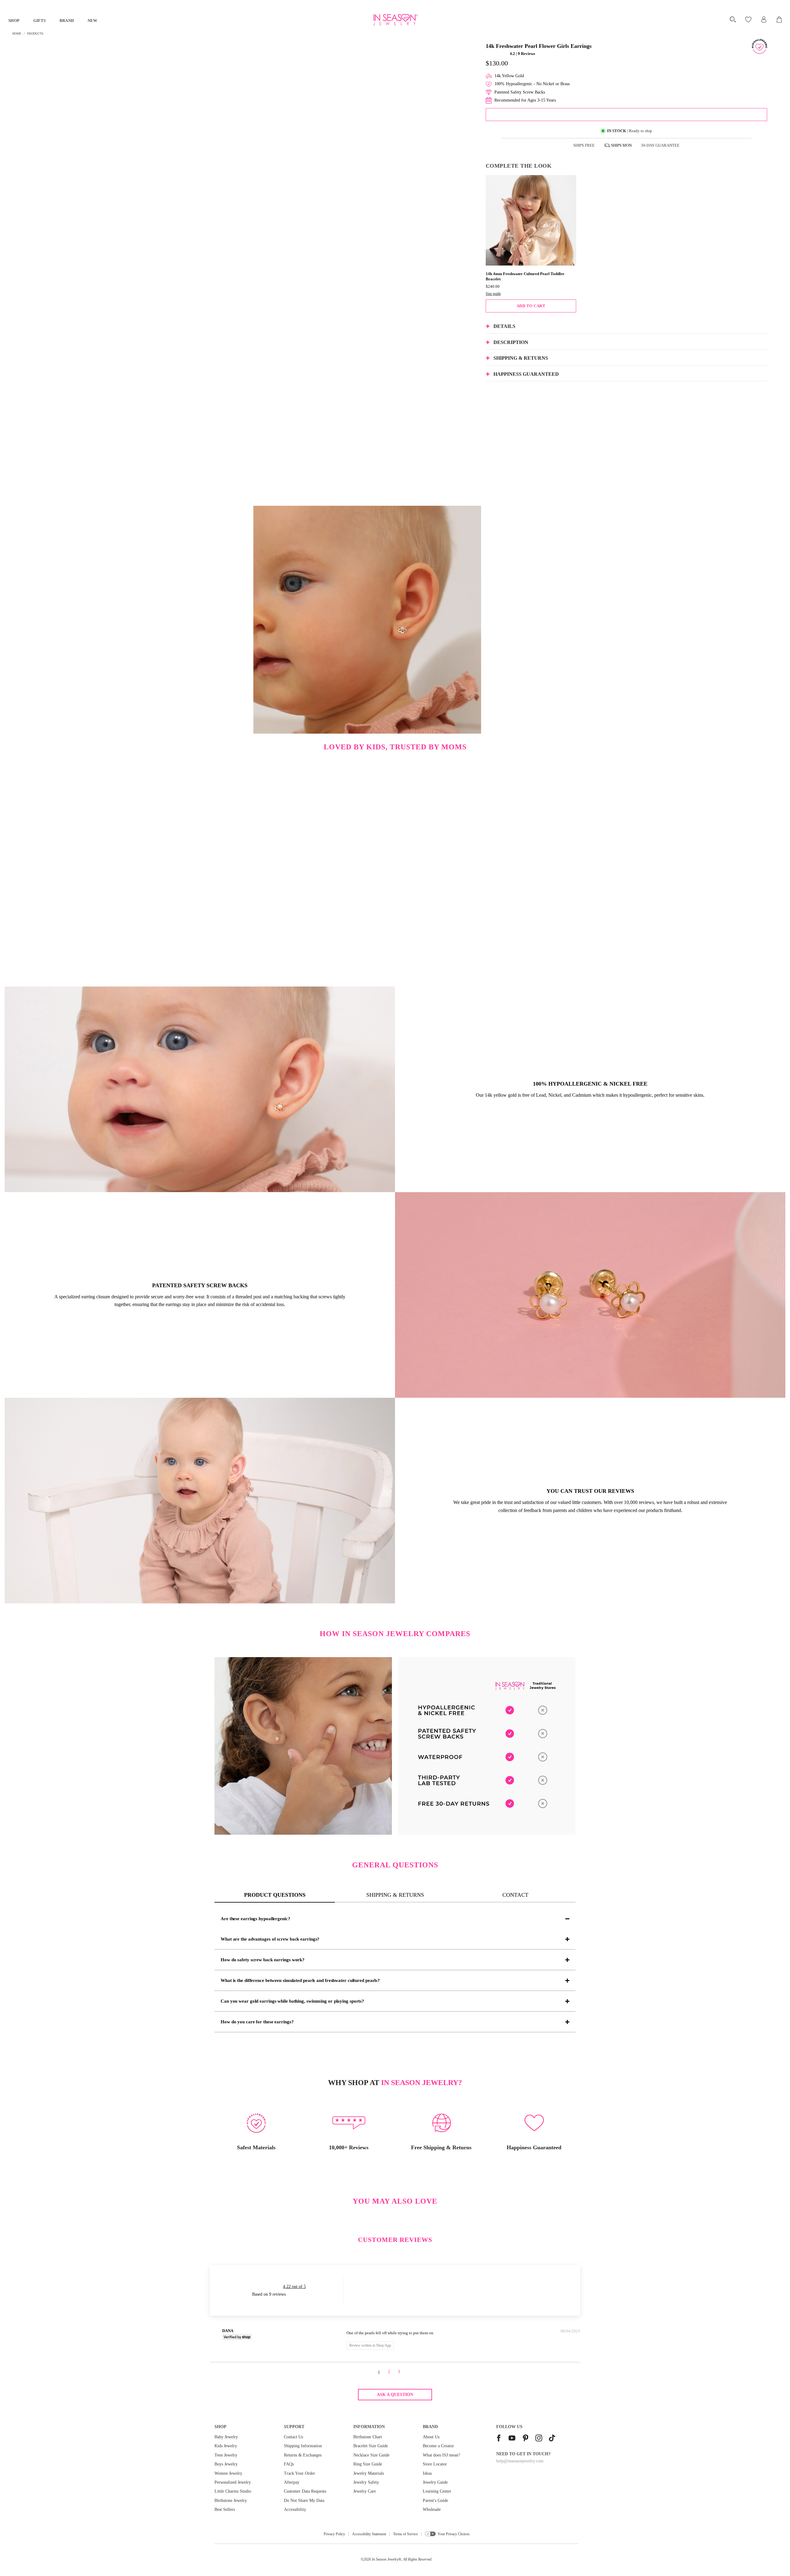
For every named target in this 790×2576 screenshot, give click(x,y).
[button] (497, 54)
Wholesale (432, 2509)
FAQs (289, 2464)
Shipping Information (303, 2446)
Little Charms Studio (233, 2491)
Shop (14, 21)
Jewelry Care (365, 2491)
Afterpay (292, 2482)
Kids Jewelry (226, 2446)
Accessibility (295, 2509)
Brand (67, 21)
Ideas (427, 2473)
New (93, 21)
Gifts (40, 21)
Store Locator (435, 2464)
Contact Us (293, 2437)
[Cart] (780, 19)
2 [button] (389, 2372)
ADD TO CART (531, 306)
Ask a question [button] (395, 2395)
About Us (431, 2437)
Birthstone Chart (368, 2437)
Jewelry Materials (369, 2473)
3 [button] (399, 2372)
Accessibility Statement (369, 2534)
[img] (295, 2332)
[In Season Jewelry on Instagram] (539, 2439)
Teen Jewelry (226, 2455)
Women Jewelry (228, 2473)
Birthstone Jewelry (231, 2501)
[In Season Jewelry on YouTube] (512, 2439)
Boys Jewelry (226, 2464)
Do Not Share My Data (304, 2501)
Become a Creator (438, 2446)
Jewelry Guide (435, 2482)
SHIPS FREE (584, 145)
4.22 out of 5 (294, 2287)
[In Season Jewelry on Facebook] (499, 2439)
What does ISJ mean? (441, 2455)
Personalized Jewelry (233, 2482)
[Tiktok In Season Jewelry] (552, 2439)
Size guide (493, 294)
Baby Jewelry (226, 2437)
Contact (515, 1895)
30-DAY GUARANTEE (660, 145)
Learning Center (437, 2491)
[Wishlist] (749, 19)
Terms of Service (405, 2534)
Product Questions (275, 1895)
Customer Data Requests (305, 2491)
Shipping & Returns (395, 1895)
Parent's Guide (435, 2501)
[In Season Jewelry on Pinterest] (526, 2439)
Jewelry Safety (366, 2482)
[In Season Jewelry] (395, 20)
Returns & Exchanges (303, 2455)
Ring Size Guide (368, 2464)
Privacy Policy (334, 2534)
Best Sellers (225, 2509)
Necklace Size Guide (371, 2455)
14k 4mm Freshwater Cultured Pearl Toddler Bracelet (525, 276)
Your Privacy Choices (454, 2534)
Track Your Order (299, 2473)
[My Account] (764, 19)
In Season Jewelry (385, 2559)
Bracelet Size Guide (371, 2446)
